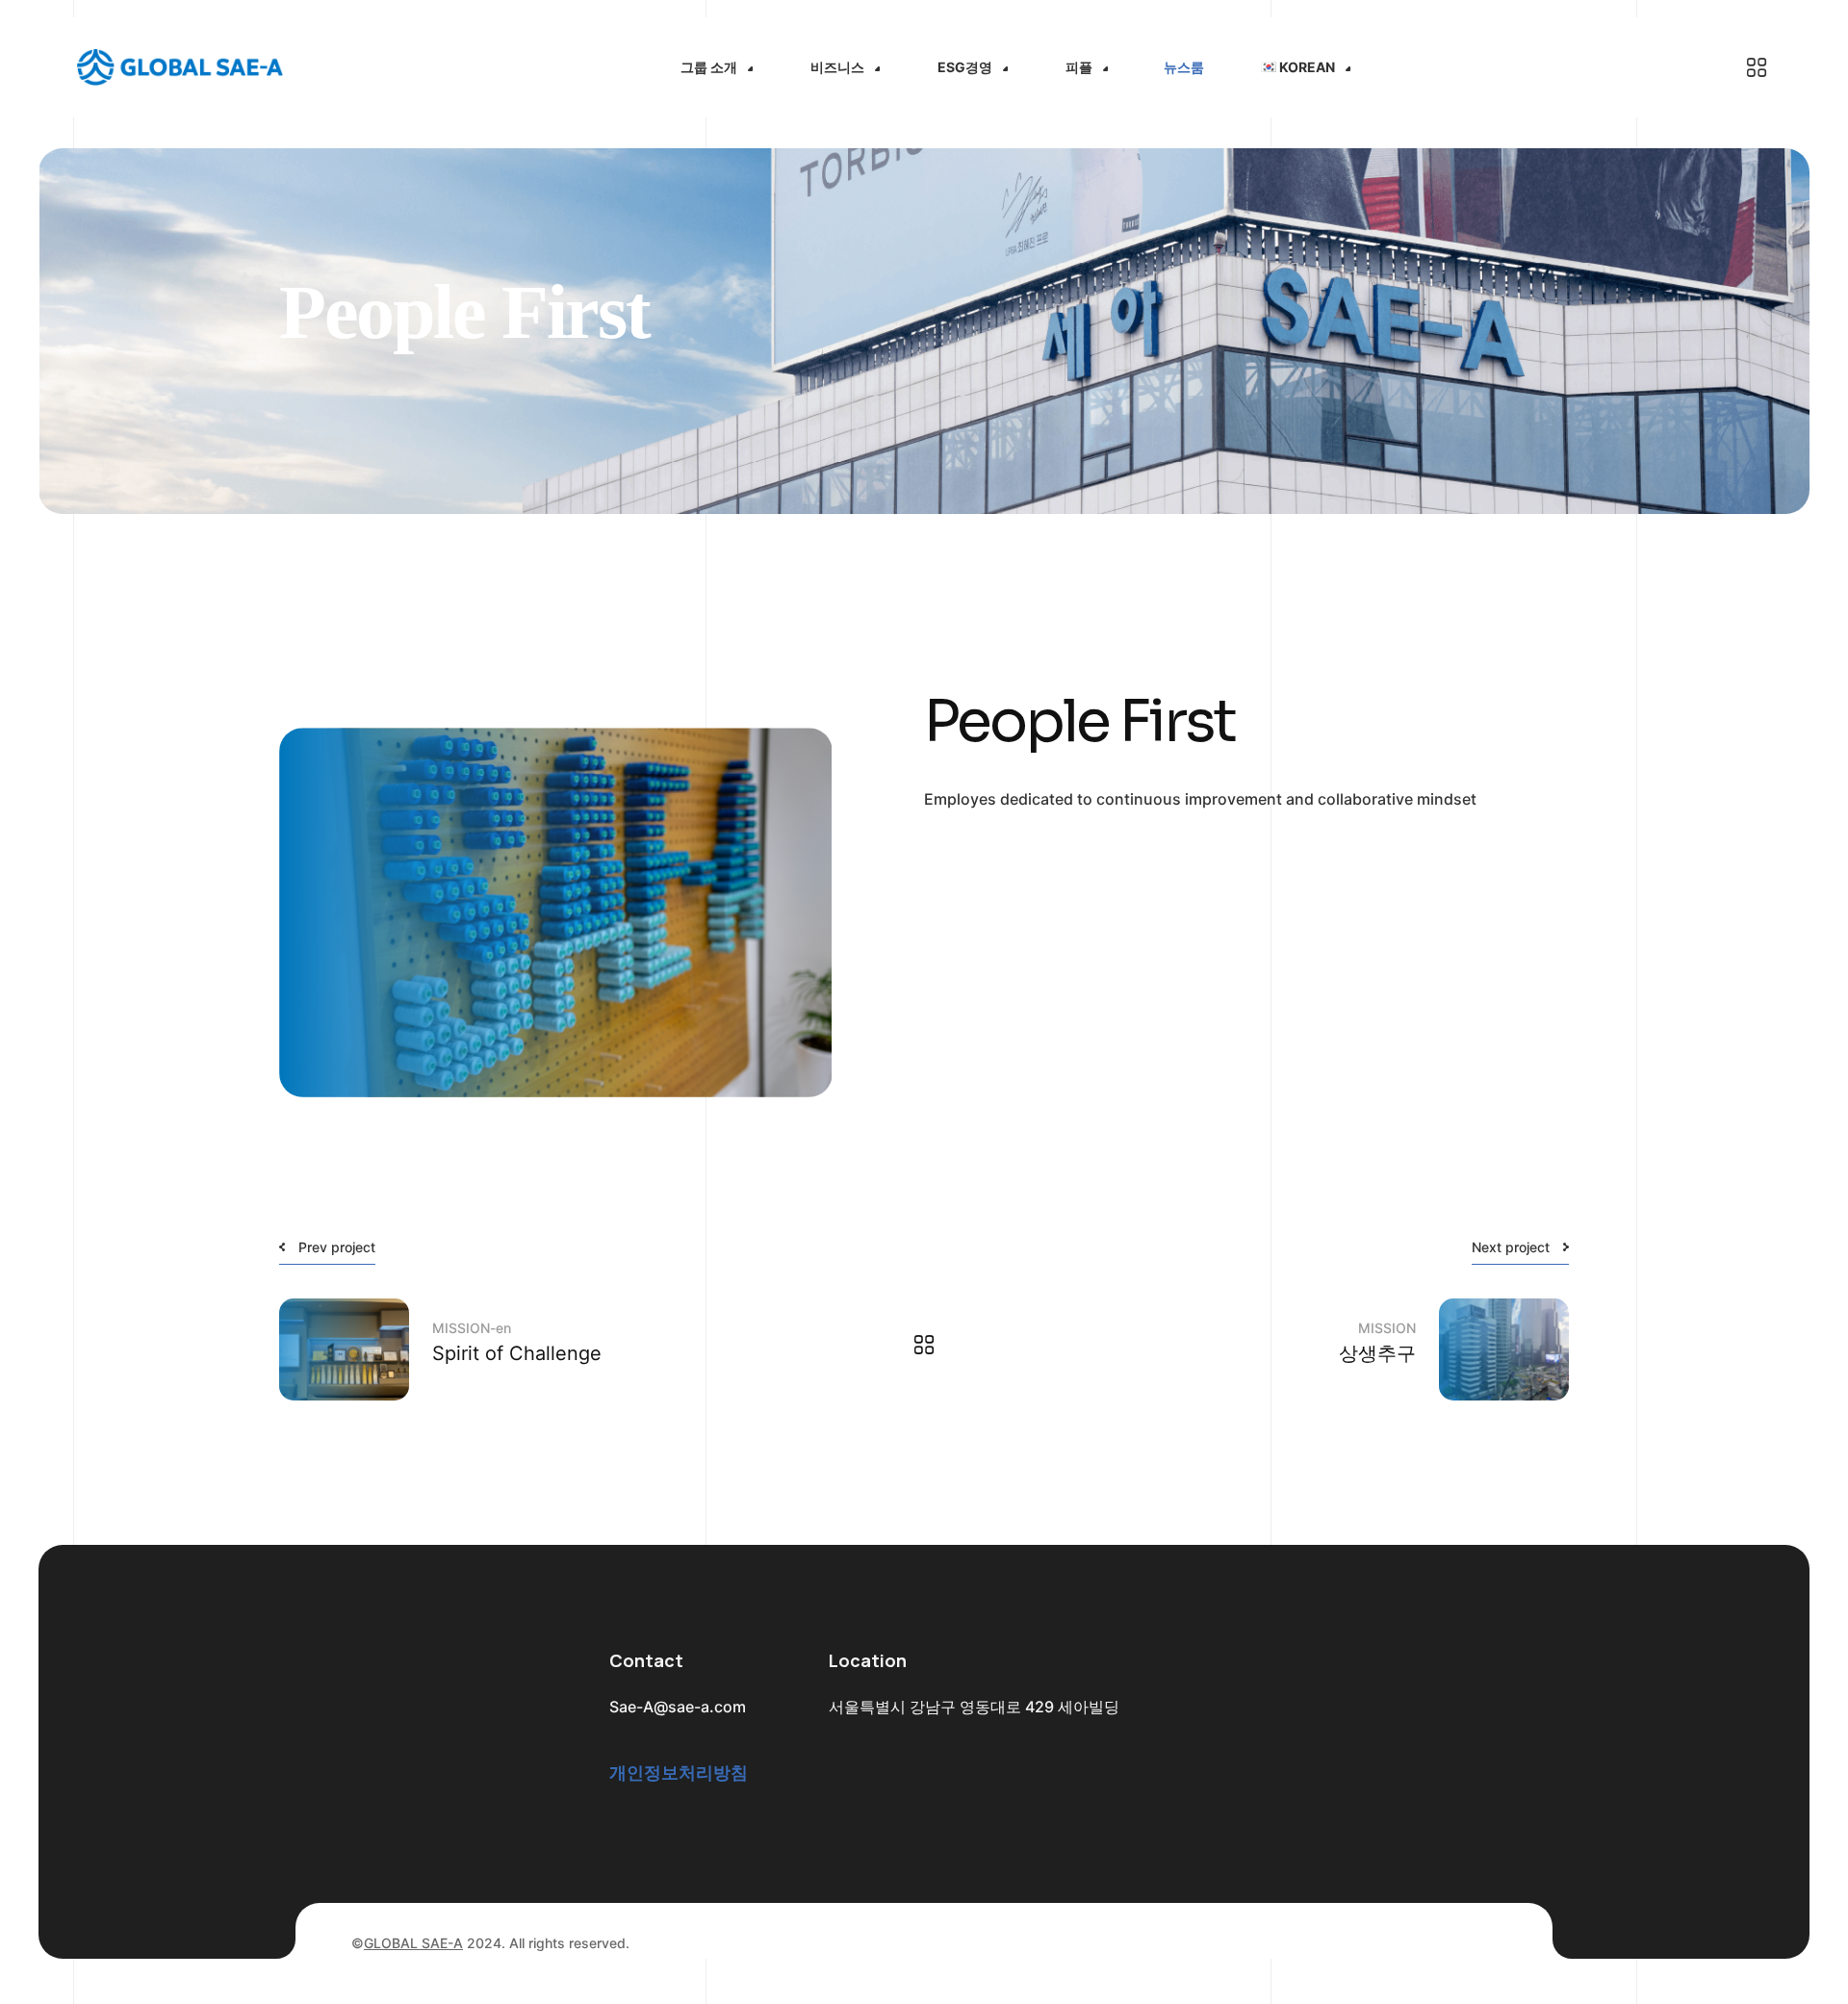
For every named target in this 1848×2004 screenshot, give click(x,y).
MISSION (1387, 1328)
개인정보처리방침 (679, 1773)
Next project (1511, 1247)
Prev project (337, 1247)
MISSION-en (472, 1328)
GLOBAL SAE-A (413, 1943)
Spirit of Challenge (517, 1353)
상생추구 (1377, 1353)
